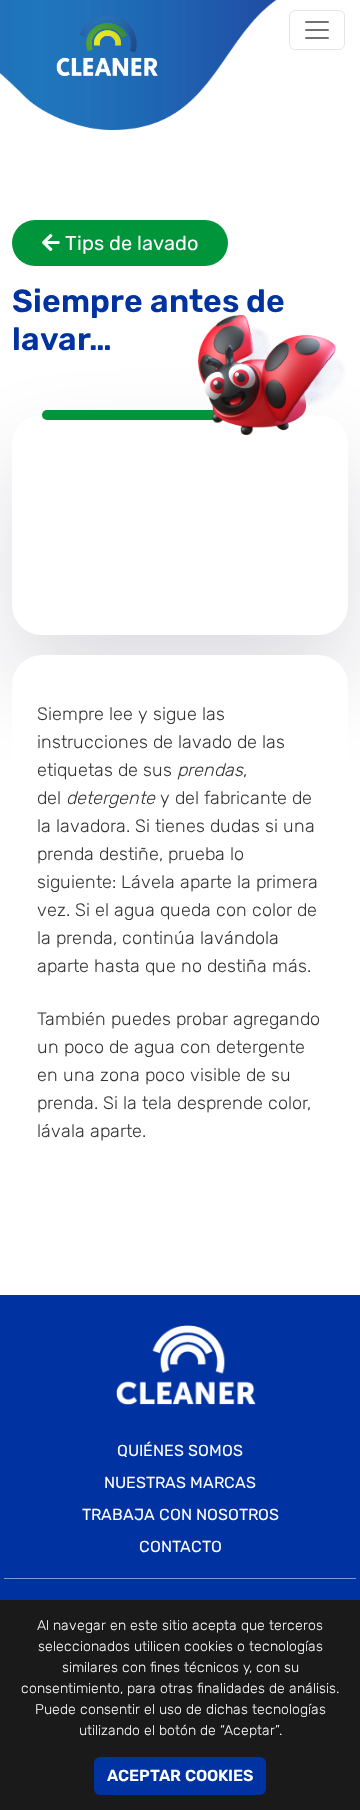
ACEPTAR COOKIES (180, 1775)
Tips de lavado (129, 243)
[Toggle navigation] (317, 30)
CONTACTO (180, 1546)
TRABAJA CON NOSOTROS (180, 1514)
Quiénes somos (180, 1450)
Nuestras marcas (180, 1482)
